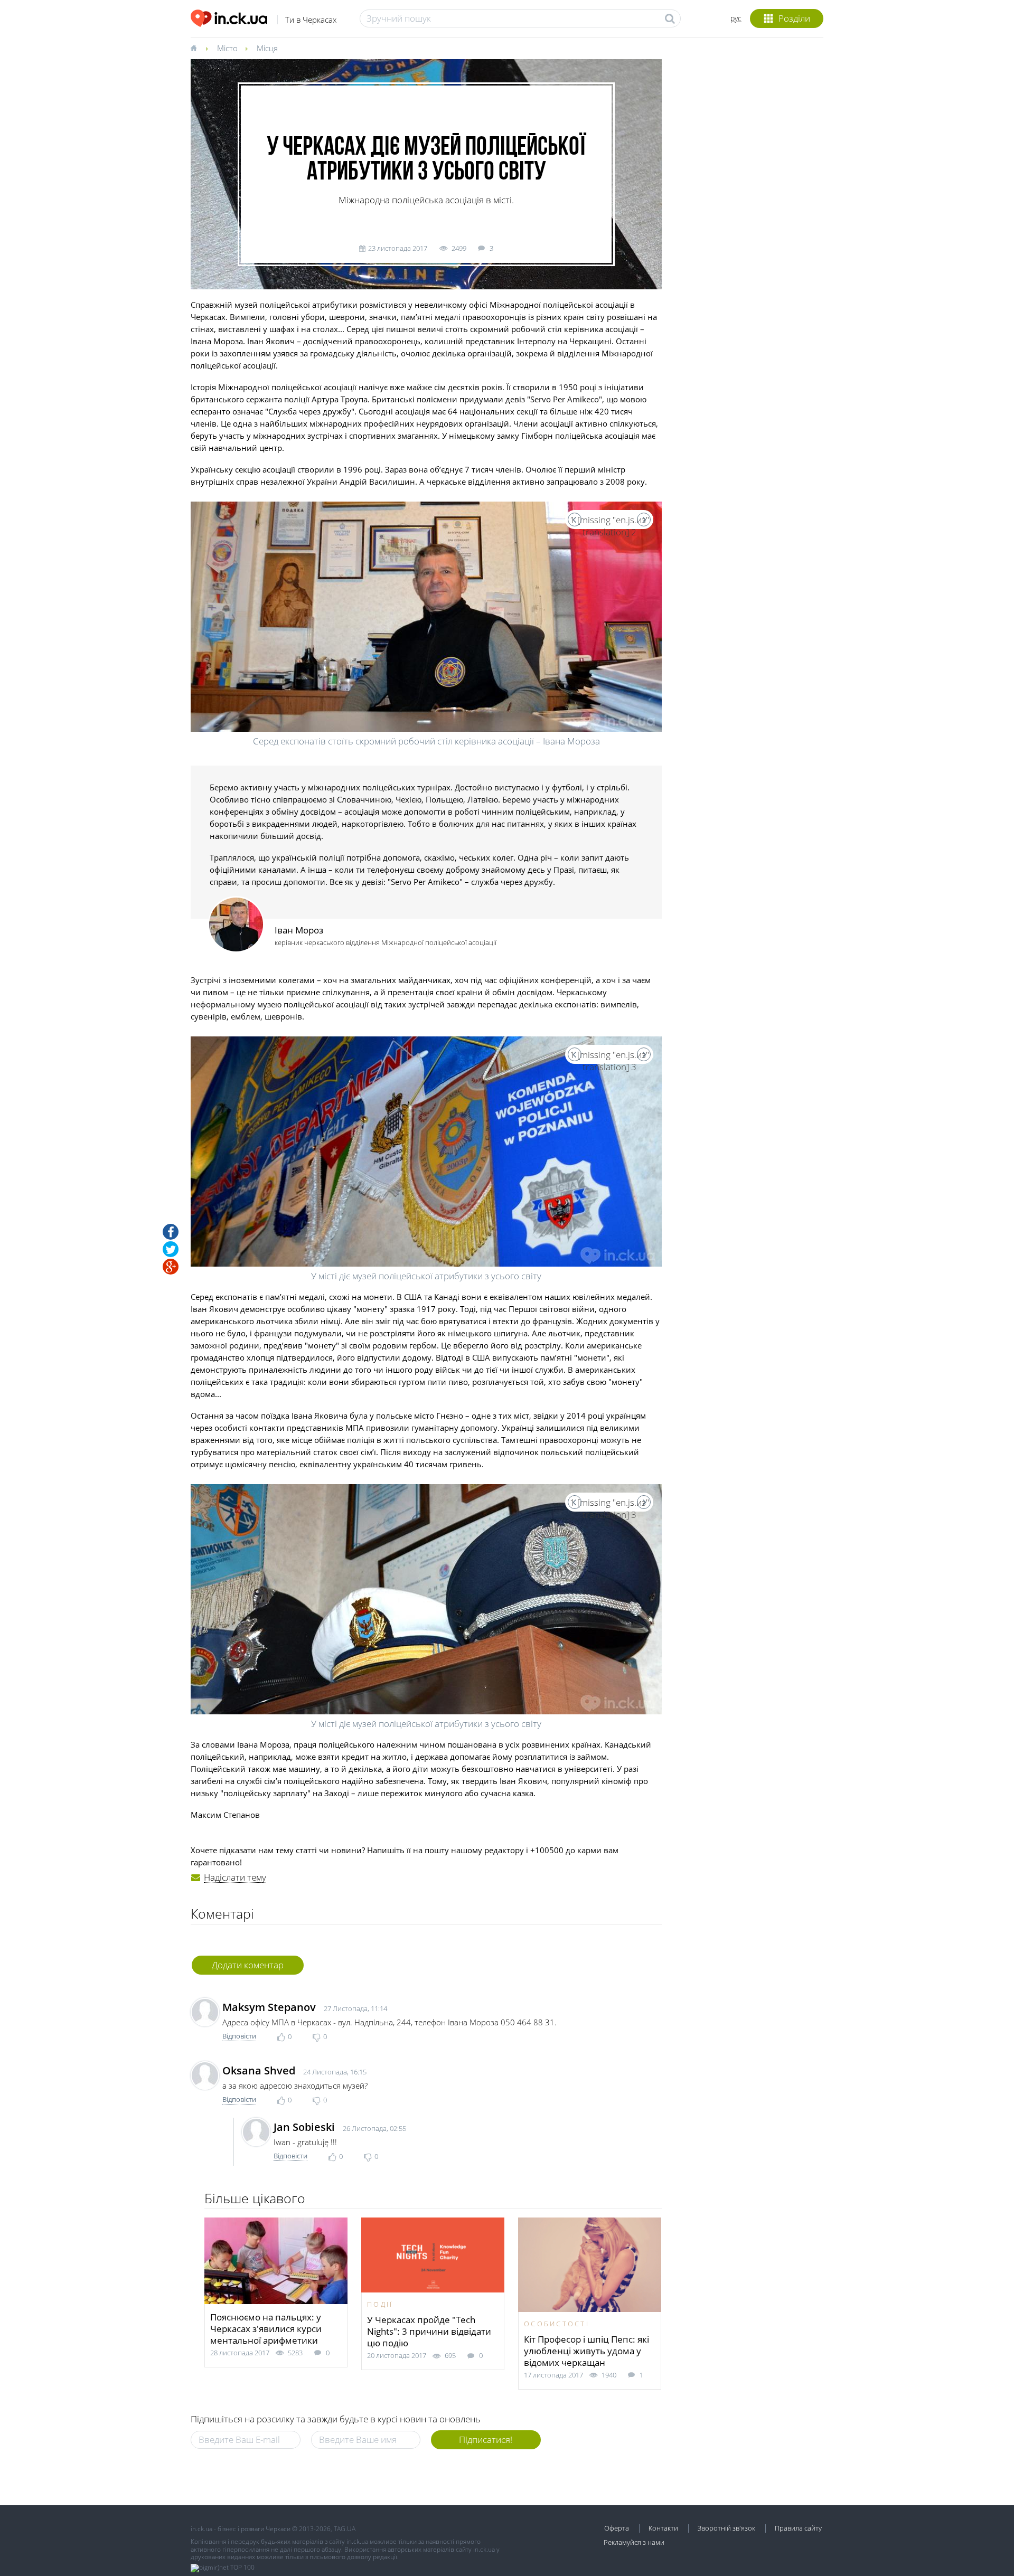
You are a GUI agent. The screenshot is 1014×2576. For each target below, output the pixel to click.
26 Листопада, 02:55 (374, 2128)
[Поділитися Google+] (171, 1267)
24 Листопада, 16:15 (335, 2072)
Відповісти (239, 2036)
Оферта (617, 2528)
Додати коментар (248, 1965)
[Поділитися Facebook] (171, 1232)
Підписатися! (486, 2440)
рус (736, 18)
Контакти (663, 2528)
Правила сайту (798, 2528)
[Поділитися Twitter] (171, 1249)
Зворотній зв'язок (726, 2528)
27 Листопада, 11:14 (355, 2008)
